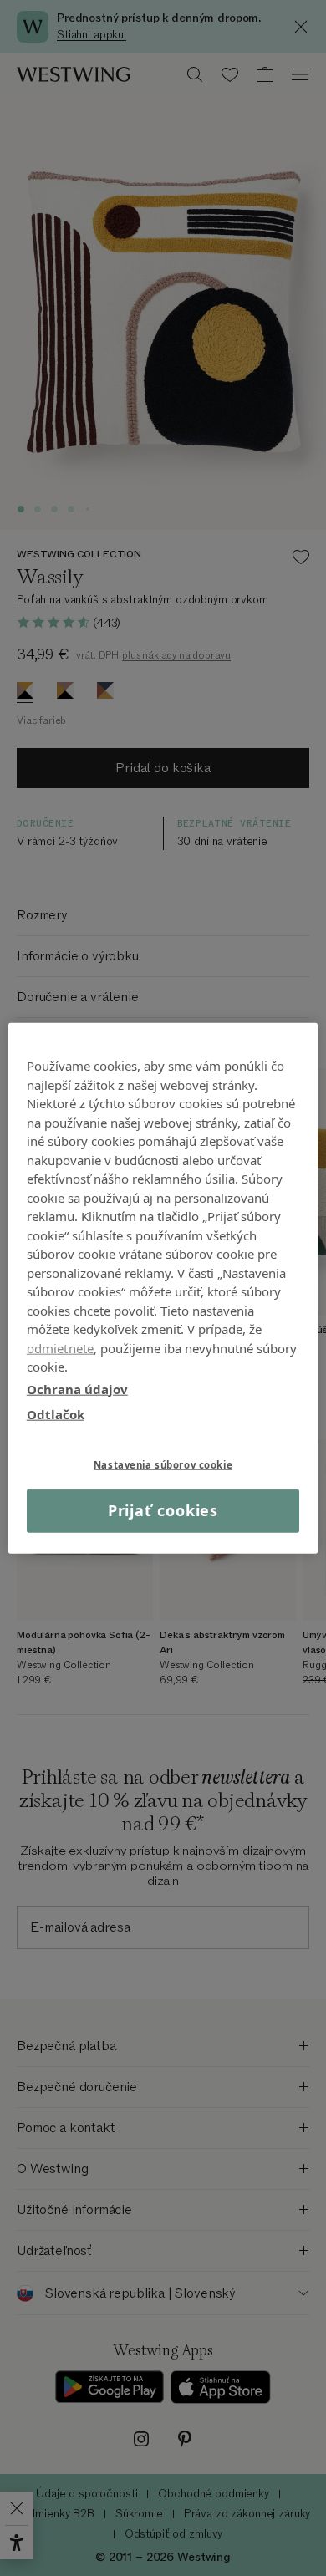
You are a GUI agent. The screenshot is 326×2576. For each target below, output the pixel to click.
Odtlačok (56, 1414)
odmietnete (61, 1347)
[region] (163, 1288)
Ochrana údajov (77, 1388)
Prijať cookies (163, 1510)
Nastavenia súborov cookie (163, 1464)
